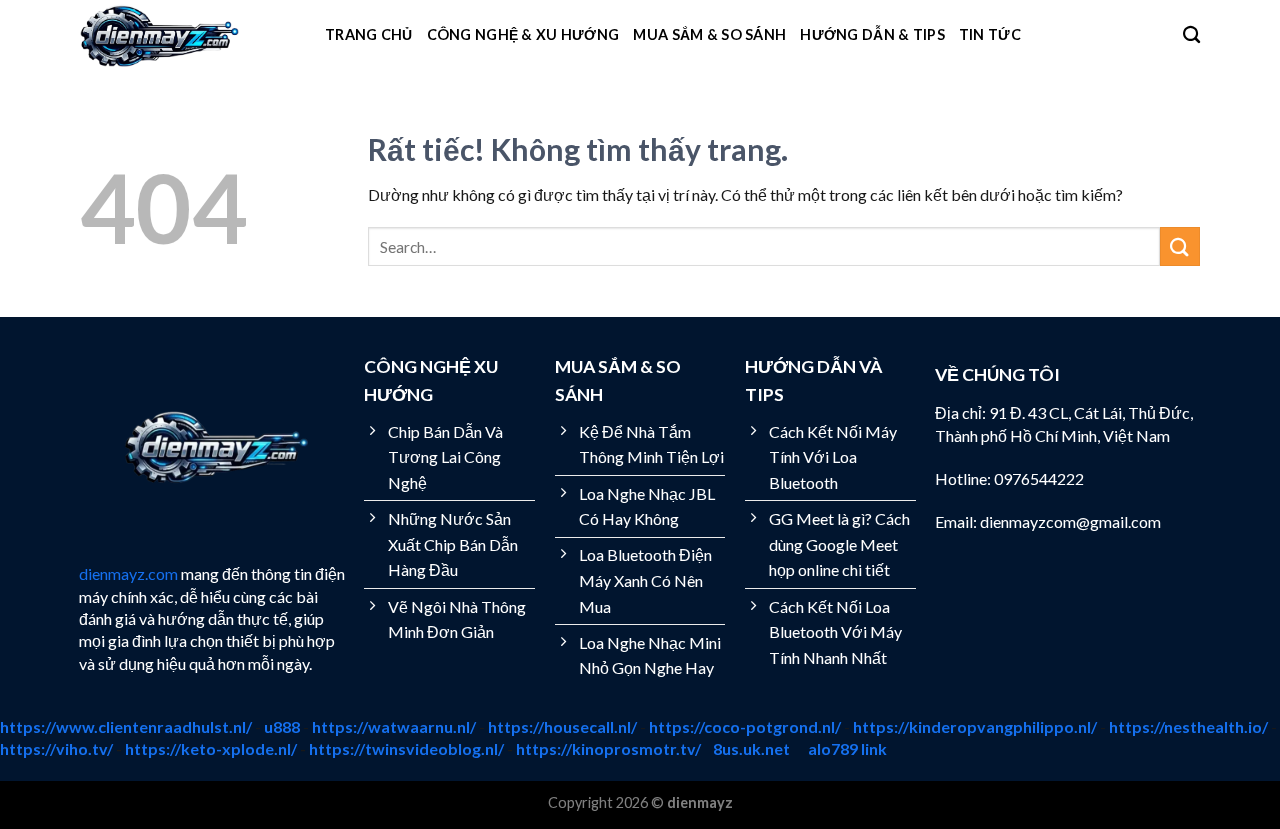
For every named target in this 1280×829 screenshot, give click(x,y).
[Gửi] (1180, 246)
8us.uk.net (751, 748)
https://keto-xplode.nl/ (211, 748)
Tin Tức (990, 34)
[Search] (1191, 35)
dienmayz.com (128, 573)
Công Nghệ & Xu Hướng (523, 34)
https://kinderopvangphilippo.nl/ (975, 726)
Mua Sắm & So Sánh (709, 34)
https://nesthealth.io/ (1188, 726)
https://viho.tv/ (56, 748)
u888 (282, 726)
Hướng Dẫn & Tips (872, 34)
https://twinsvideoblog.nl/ (406, 748)
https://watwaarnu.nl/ (394, 726)
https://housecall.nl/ (562, 726)
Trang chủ (369, 34)
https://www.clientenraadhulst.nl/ (126, 726)
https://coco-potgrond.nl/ (745, 726)
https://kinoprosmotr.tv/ (608, 748)
